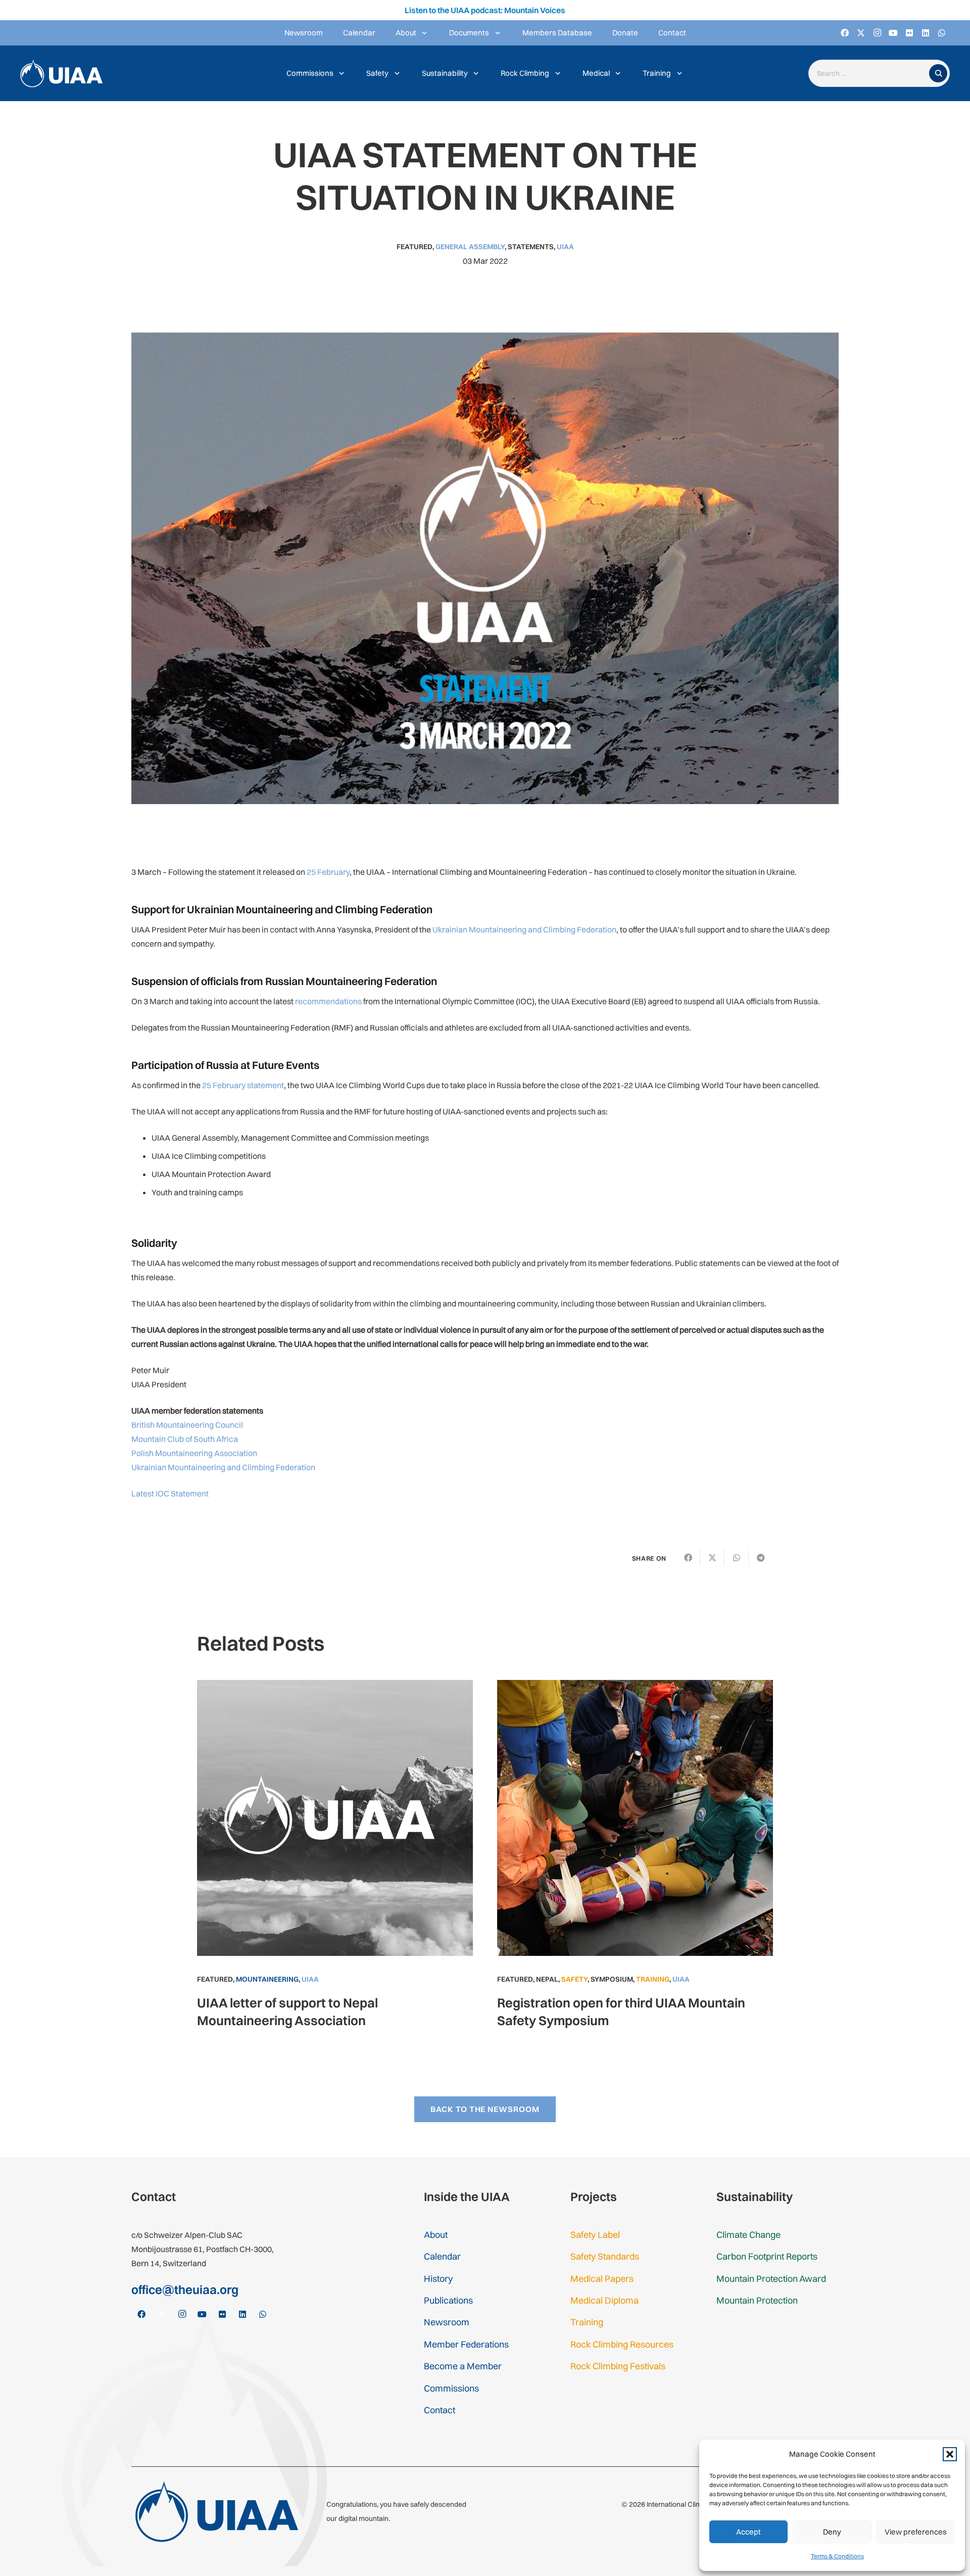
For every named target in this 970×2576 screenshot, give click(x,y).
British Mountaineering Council (187, 1425)
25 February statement (243, 1085)
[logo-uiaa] (61, 74)
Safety (574, 1979)
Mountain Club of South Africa (185, 1439)
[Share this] (688, 1558)
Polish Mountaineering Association (194, 1453)
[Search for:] (871, 74)
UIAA (565, 247)
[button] (950, 2454)
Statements (531, 247)
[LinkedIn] (926, 33)
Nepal (547, 1979)
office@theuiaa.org (185, 2289)
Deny (832, 2532)
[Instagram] (877, 33)
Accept (748, 2532)
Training (653, 1979)
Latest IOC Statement (170, 1493)
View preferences (916, 2532)
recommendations (328, 1001)
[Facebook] (845, 33)
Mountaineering (267, 1979)
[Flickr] (909, 33)
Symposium (612, 1979)
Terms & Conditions (837, 2556)
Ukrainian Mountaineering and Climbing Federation (524, 929)
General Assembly (470, 247)
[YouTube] (893, 33)
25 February (328, 872)
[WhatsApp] (942, 33)
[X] (861, 33)
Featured (415, 247)
